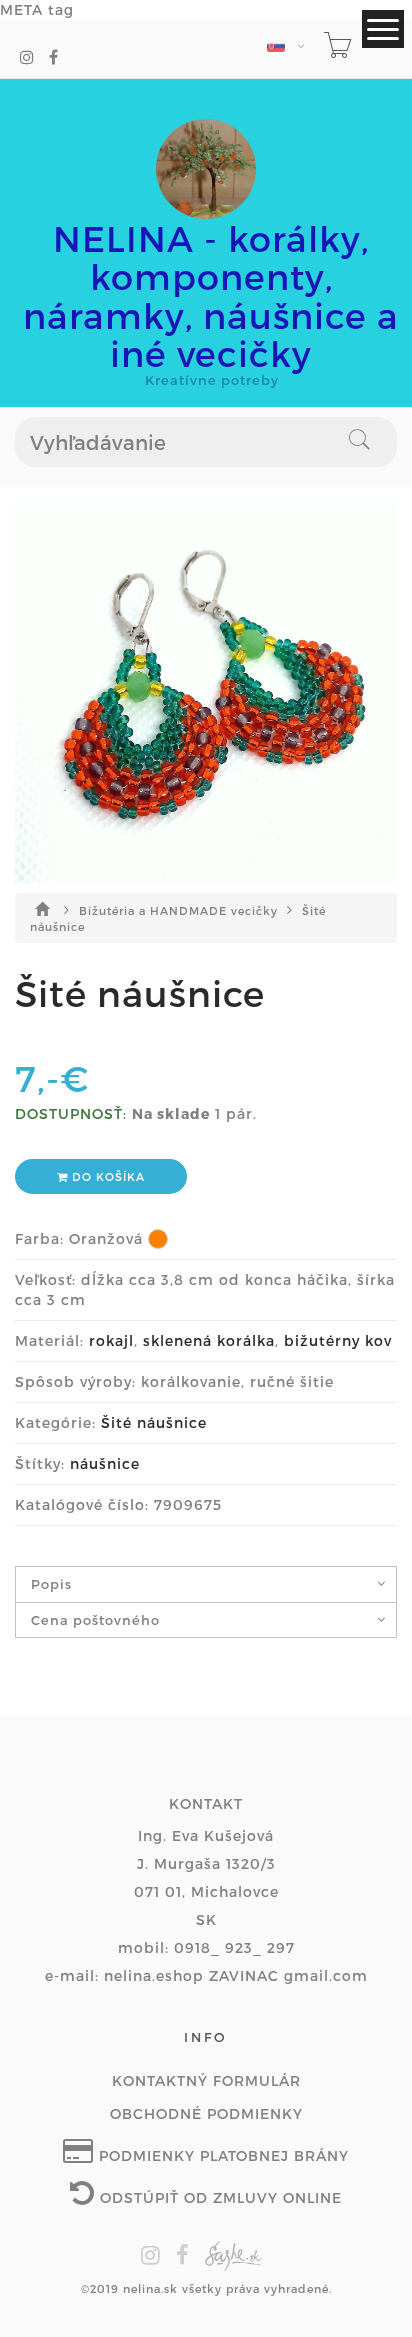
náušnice (105, 1463)
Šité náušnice (154, 1422)
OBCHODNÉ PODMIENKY (206, 2113)
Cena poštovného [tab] (95, 1620)
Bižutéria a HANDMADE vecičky (180, 910)
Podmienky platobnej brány (221, 2155)
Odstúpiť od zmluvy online (218, 2197)
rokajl (111, 1340)
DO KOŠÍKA (106, 1176)
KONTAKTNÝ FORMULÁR (206, 2080)
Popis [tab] (51, 1584)
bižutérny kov (338, 1340)
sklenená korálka (209, 1340)
